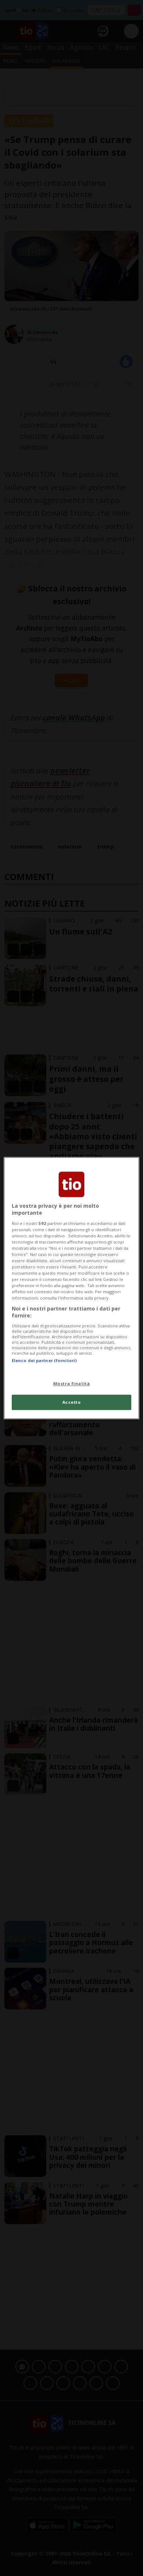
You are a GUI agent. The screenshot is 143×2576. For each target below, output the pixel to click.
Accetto (72, 1402)
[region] (72, 1288)
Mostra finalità (72, 1383)
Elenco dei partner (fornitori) (44, 1360)
